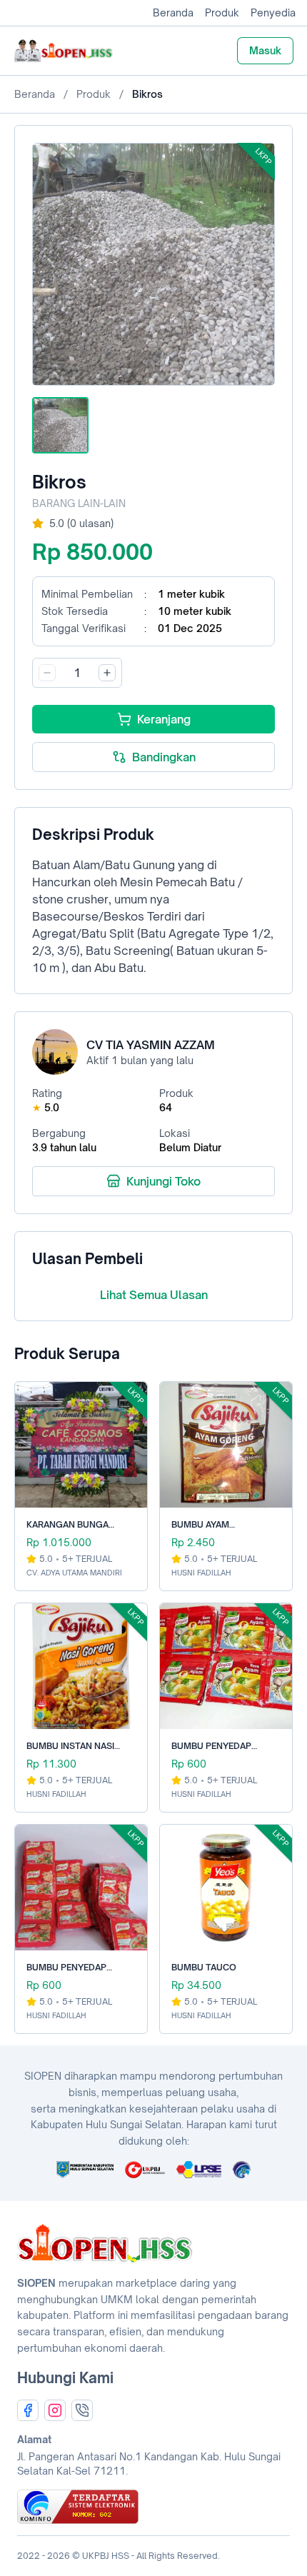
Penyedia (273, 12)
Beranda (173, 12)
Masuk (265, 50)
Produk (222, 12)
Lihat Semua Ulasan (154, 1295)
